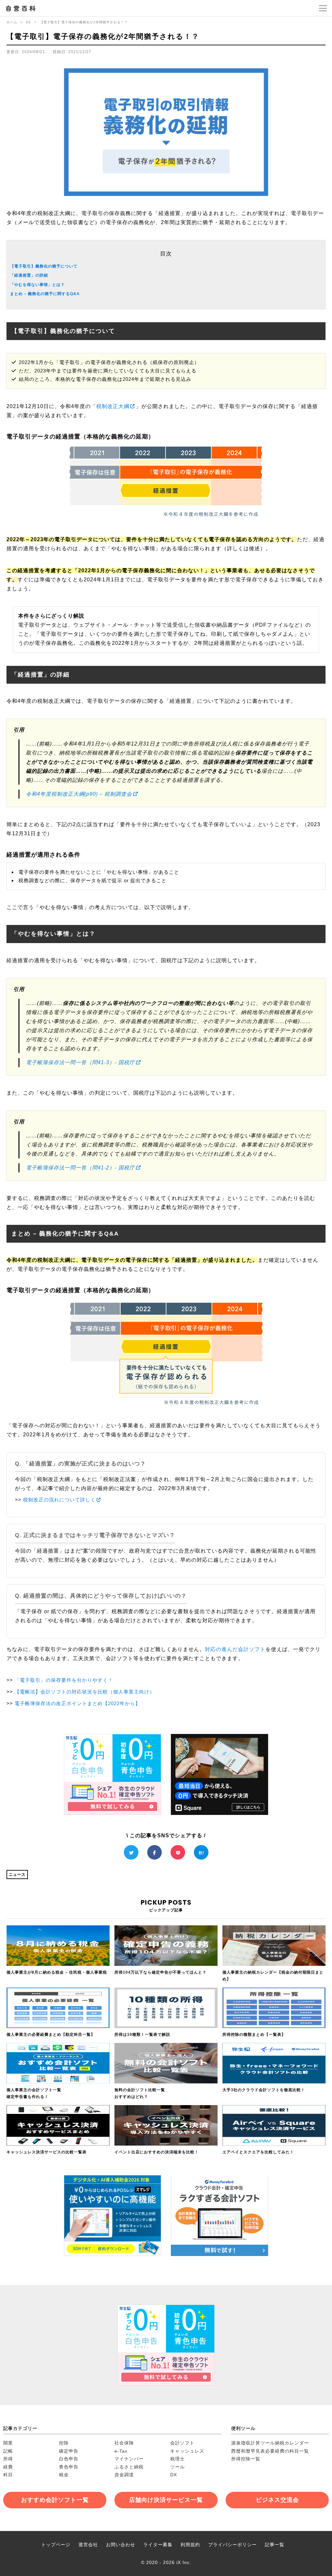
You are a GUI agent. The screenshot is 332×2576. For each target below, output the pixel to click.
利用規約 (190, 2545)
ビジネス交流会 (277, 2500)
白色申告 (69, 2459)
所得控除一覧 (246, 2459)
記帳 (8, 2451)
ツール (178, 2467)
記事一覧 (275, 2545)
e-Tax (121, 2451)
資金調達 (124, 2475)
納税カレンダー (292, 2443)
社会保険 (124, 2443)
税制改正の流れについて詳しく (59, 1500)
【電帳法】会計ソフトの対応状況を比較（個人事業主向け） (85, 1692)
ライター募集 (158, 2545)
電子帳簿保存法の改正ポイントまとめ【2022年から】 (77, 1703)
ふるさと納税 (129, 2467)
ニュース (17, 1875)
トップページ (56, 2545)
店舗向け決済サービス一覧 (166, 2500)
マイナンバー (129, 2459)
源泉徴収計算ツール (253, 2443)
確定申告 (69, 2451)
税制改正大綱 (113, 406)
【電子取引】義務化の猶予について (44, 266)
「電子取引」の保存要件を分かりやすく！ (64, 1680)
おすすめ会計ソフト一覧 (55, 2500)
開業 (8, 2443)
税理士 (178, 2459)
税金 (64, 2475)
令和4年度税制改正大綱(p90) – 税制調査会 (79, 794)
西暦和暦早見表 (248, 2451)
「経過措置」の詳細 (29, 275)
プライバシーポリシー (232, 2545)
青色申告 (69, 2467)
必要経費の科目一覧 (287, 2451)
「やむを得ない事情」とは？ (37, 285)
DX (29, 22)
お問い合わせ (121, 2545)
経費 (8, 2467)
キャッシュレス (187, 2451)
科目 (8, 2475)
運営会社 (88, 2545)
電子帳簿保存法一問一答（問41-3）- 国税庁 (80, 1062)
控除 (64, 2443)
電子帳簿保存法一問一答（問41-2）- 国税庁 (80, 1168)
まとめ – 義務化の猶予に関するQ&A (45, 294)
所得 (8, 2459)
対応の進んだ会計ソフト (235, 1649)
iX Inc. (184, 2562)
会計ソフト (182, 2443)
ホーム (12, 22)
